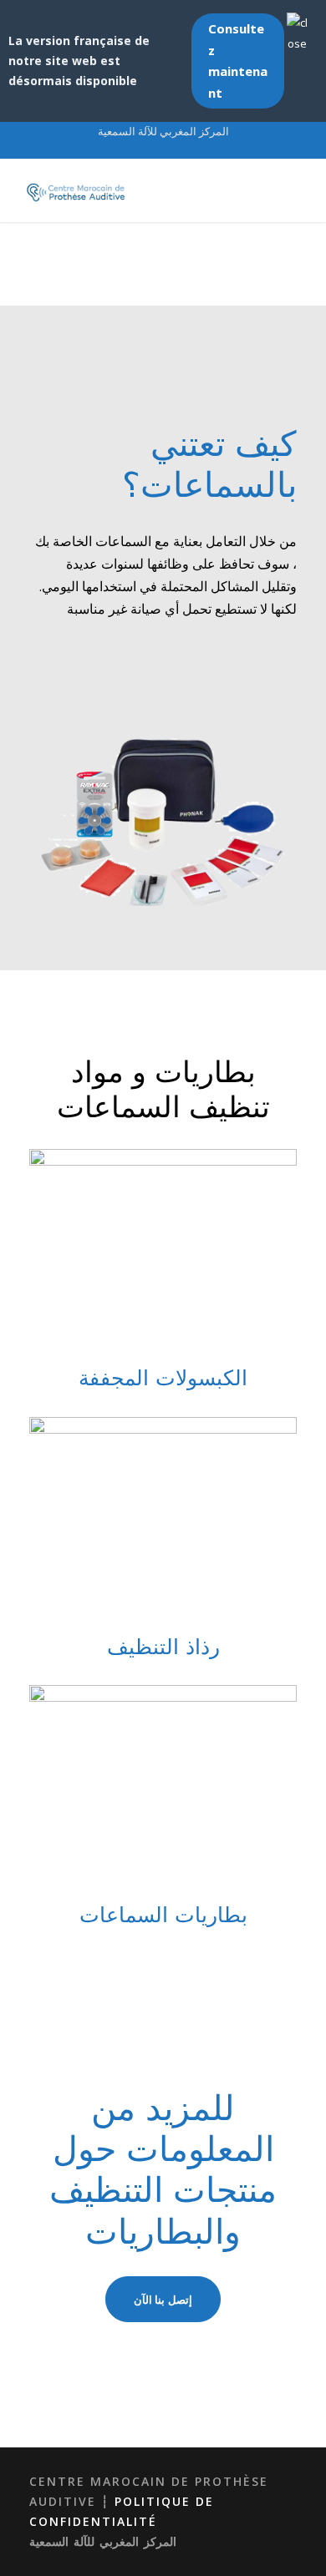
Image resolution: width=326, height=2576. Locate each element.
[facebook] (178, 149)
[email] (149, 149)
